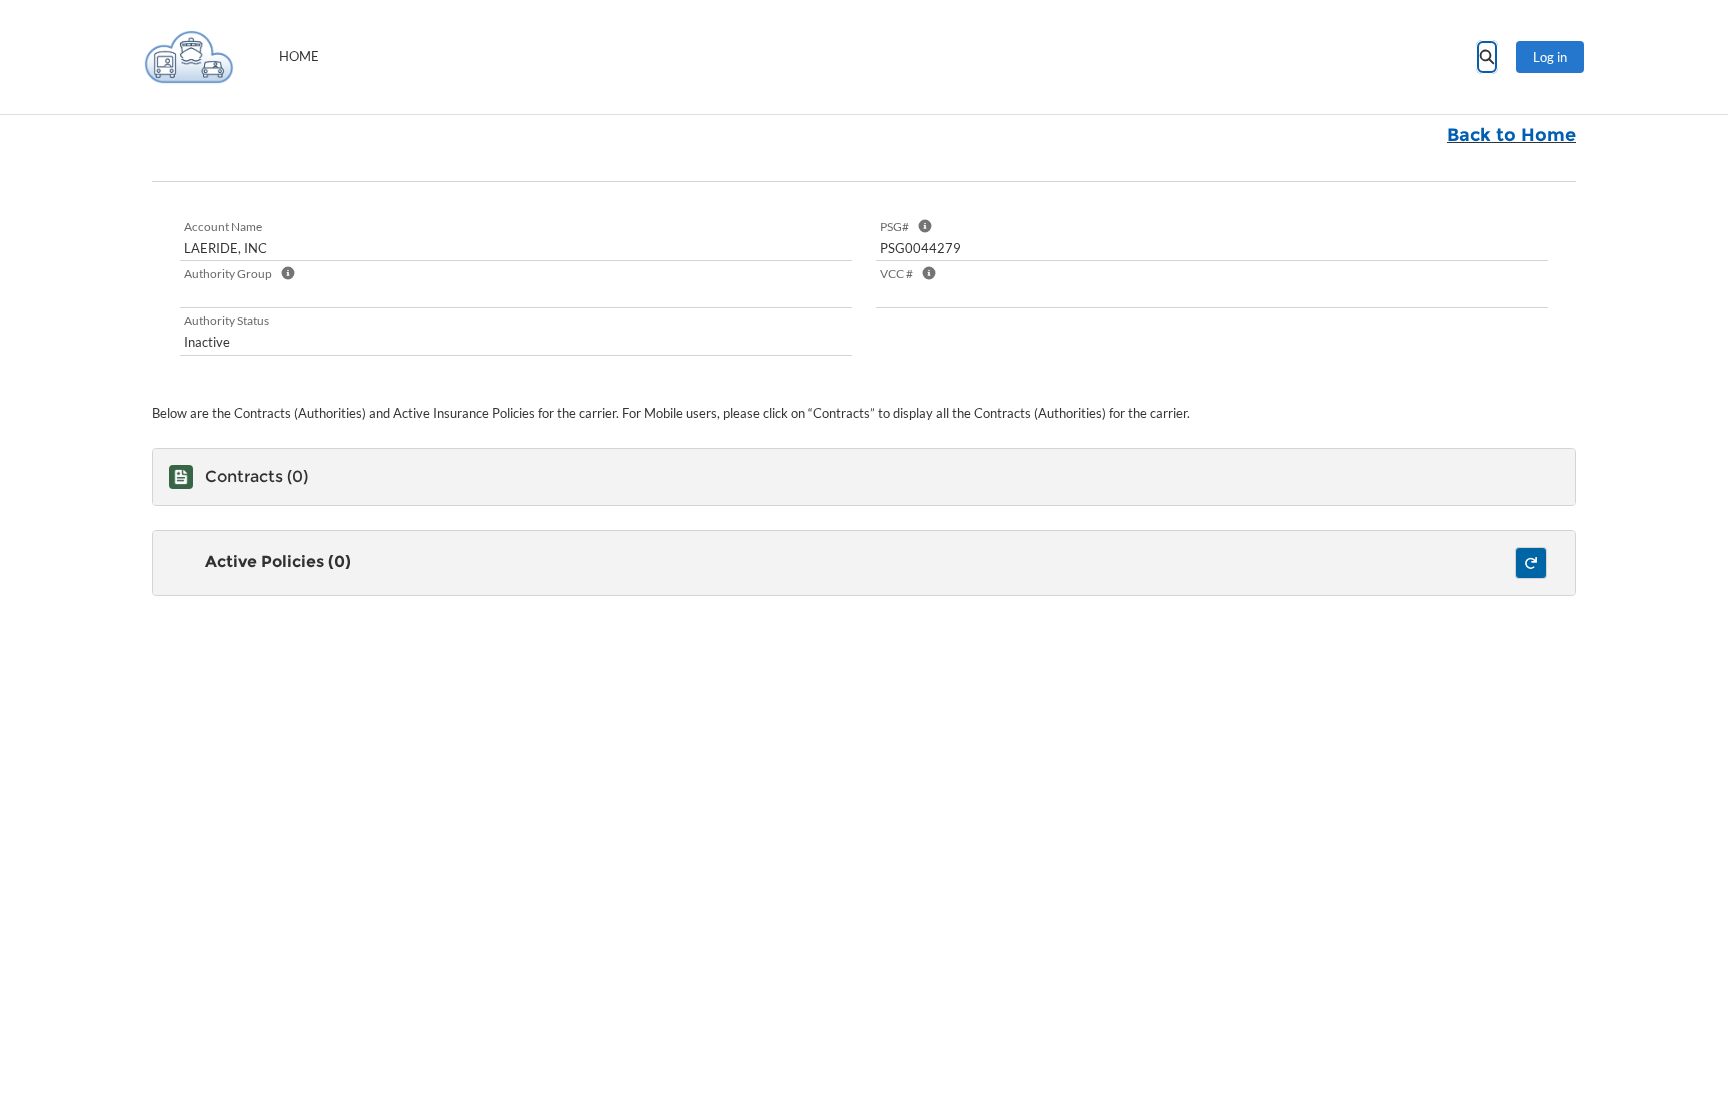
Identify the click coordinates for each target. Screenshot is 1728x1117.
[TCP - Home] (189, 57)
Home (299, 56)
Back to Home (1511, 135)
